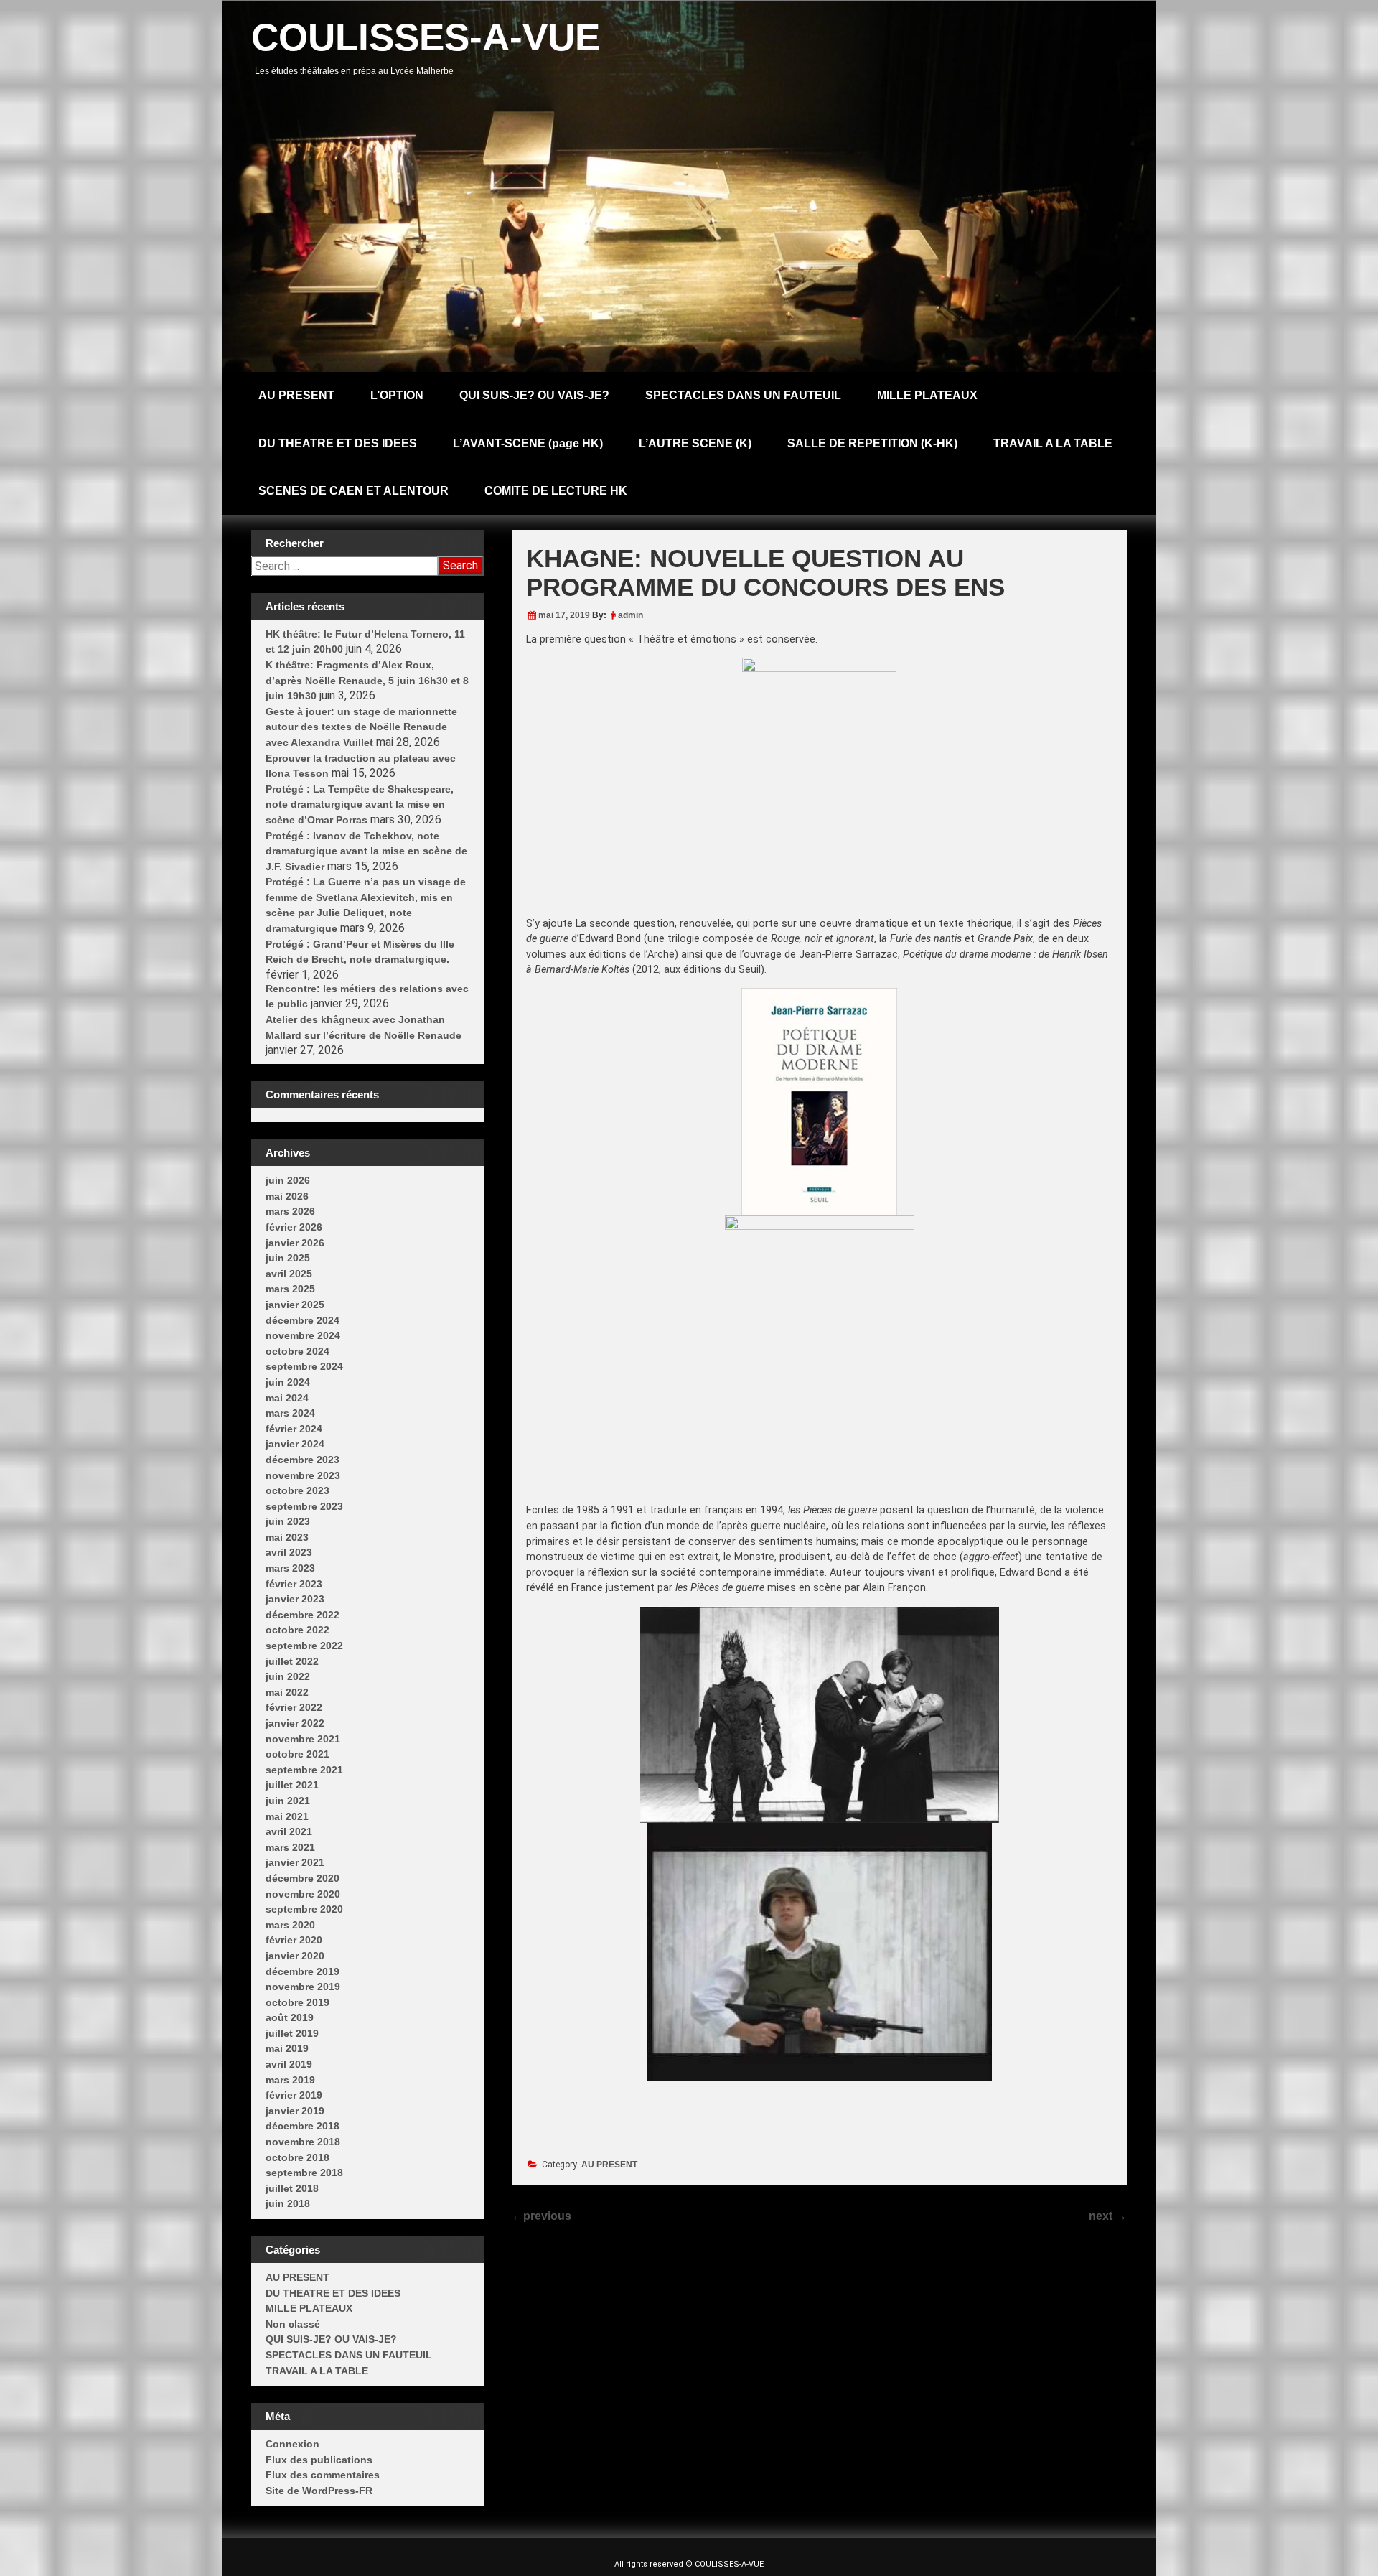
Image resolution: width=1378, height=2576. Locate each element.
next (1108, 2216)
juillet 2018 (292, 2188)
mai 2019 (287, 2048)
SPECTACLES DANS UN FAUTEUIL (743, 395)
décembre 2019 (303, 1971)
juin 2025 (288, 1258)
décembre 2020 (303, 1878)
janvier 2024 (295, 1444)
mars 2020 (290, 1925)
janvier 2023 (295, 1599)
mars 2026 (290, 1211)
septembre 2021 (304, 1770)
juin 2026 (288, 1180)
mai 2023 (287, 1537)
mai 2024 (287, 1398)
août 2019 (290, 2017)
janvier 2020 (295, 1956)
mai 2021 (287, 1816)
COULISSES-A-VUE (426, 37)
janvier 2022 (295, 1723)
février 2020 (294, 1940)
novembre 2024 (303, 1335)
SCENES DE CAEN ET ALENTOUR (353, 491)
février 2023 (294, 1584)
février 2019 (294, 2095)
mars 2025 (290, 1289)
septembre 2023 (304, 1506)
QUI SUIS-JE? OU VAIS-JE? (534, 395)
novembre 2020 (303, 1894)
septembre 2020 (304, 1909)
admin (631, 615)
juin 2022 (288, 1676)
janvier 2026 (295, 1243)
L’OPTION (397, 395)
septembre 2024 (304, 1366)
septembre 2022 (304, 1646)
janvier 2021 (295, 1862)
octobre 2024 (297, 1351)
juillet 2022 (292, 1661)
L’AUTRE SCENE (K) (695, 443)
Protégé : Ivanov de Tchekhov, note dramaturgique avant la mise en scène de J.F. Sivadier (366, 851)
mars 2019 (290, 2080)
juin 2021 (288, 1801)
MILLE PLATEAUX (927, 395)
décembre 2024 (303, 1320)
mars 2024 (290, 1413)
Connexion (292, 2444)
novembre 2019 (303, 1987)
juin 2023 (288, 1521)
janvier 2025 (295, 1305)
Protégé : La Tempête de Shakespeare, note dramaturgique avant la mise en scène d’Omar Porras (360, 804)
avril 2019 (289, 2064)
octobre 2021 (297, 1754)
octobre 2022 (297, 1630)
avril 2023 (289, 1552)
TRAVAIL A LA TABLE (1053, 443)
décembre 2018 (303, 2126)
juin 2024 (288, 1382)
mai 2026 (287, 1196)
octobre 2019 (297, 2002)
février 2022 (294, 1707)
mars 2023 (290, 1568)
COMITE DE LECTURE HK (556, 491)
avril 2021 (289, 1831)
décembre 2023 (303, 1460)
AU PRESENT (296, 395)
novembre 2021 (303, 1739)
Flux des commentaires (323, 2475)
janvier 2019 (295, 2111)
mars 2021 (290, 1847)
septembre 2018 (304, 2173)
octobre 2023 (297, 1490)
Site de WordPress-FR (319, 2491)
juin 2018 (288, 2203)
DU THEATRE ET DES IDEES (338, 443)
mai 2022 (287, 1692)
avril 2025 (289, 1274)
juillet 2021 (292, 1785)
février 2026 (294, 1227)
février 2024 (294, 1429)
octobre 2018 (297, 2157)
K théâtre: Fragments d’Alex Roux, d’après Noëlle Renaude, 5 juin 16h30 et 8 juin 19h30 (367, 680)
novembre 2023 (303, 1475)
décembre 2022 (303, 1615)
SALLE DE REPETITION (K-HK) (872, 443)
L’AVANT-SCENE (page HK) (528, 443)
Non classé (293, 2324)
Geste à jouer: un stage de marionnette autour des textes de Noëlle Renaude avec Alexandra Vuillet (361, 727)
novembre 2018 (303, 2142)
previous (542, 2216)
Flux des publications (319, 2460)
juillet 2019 (292, 2033)
